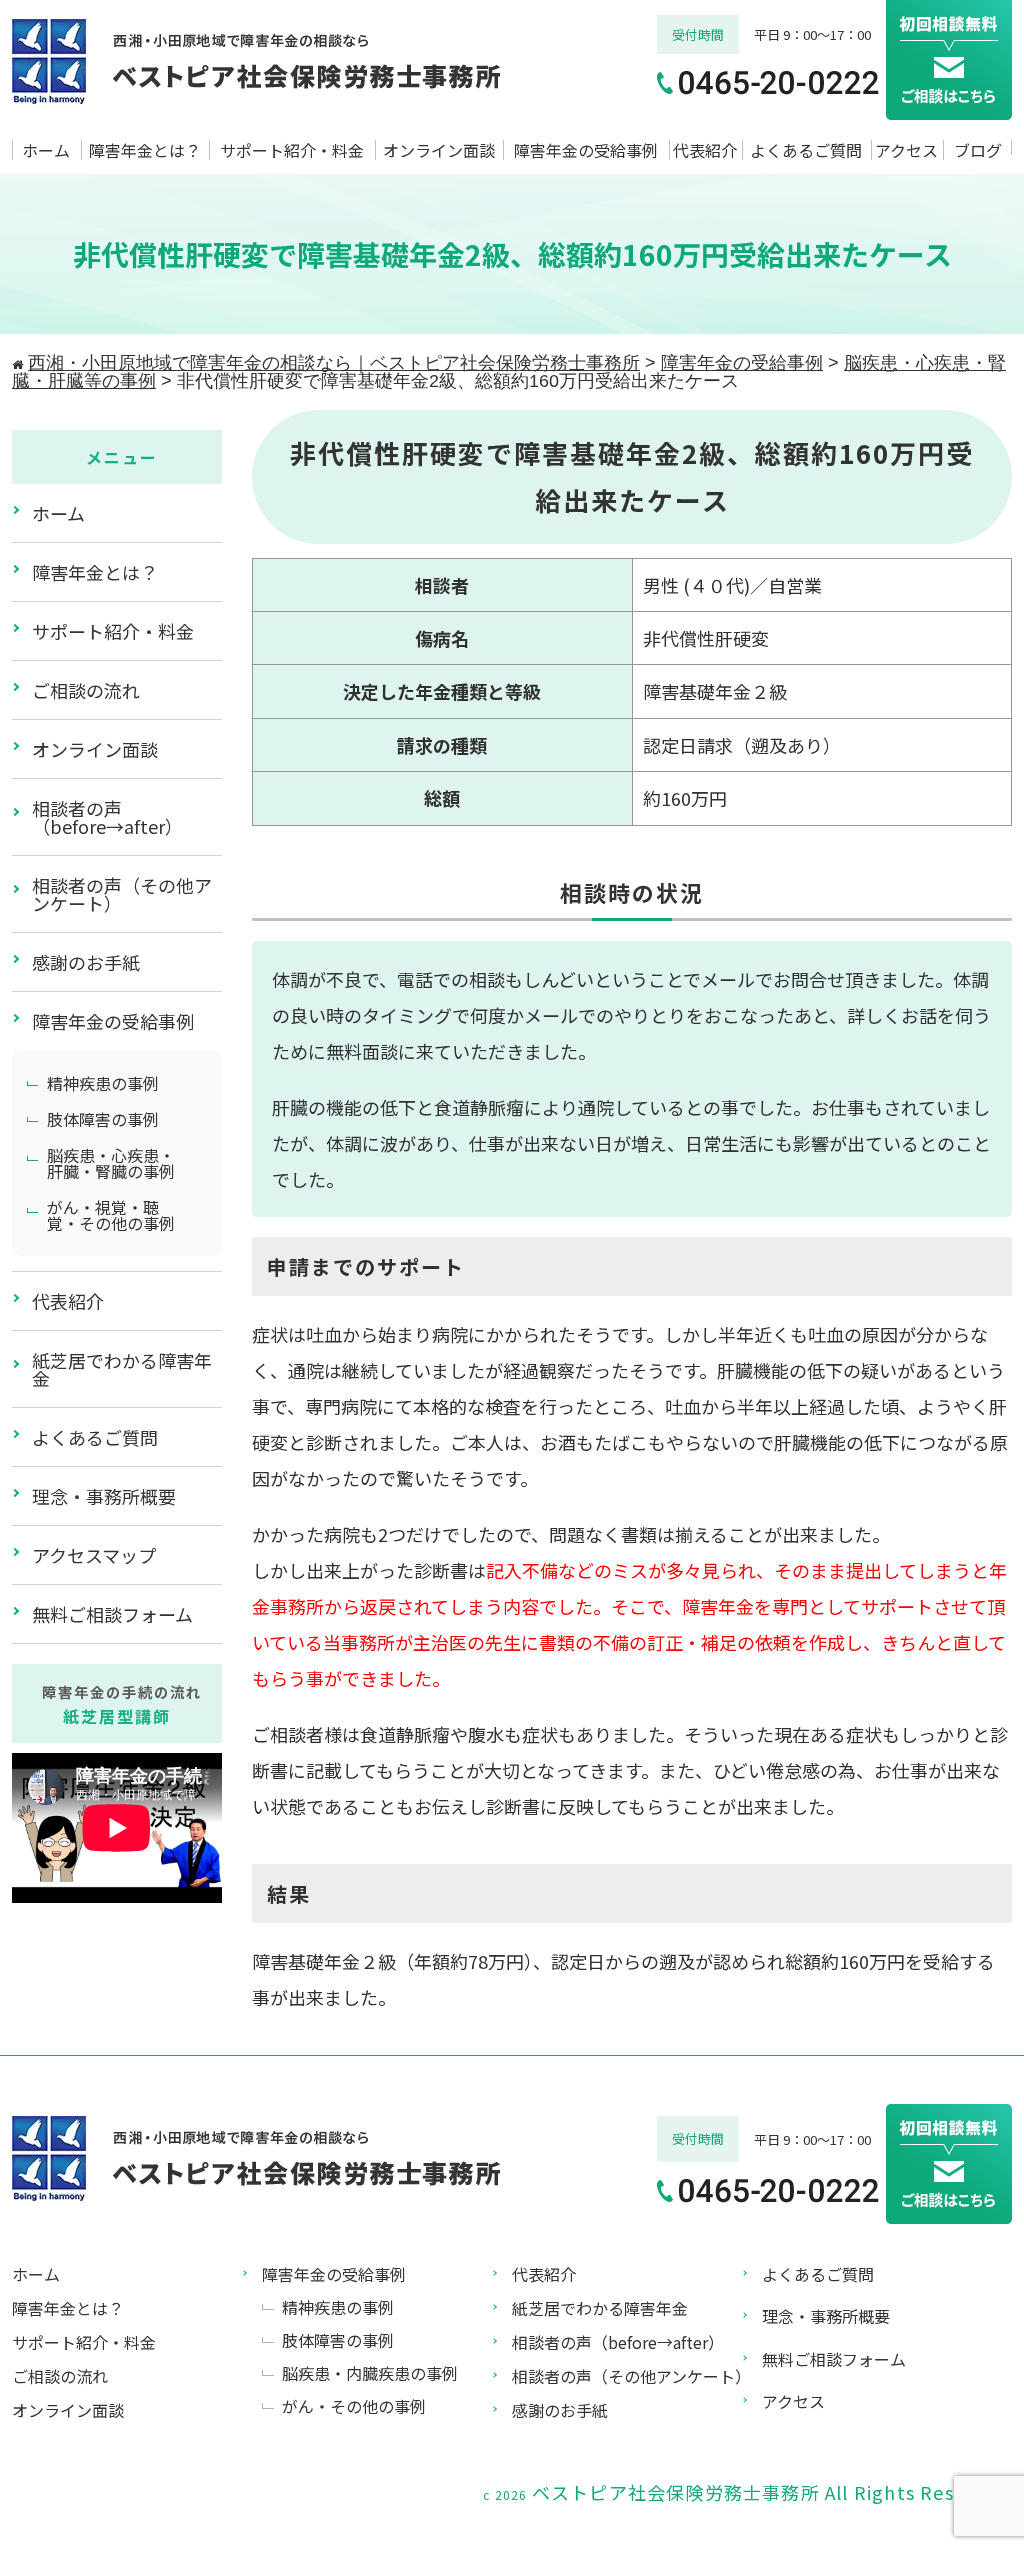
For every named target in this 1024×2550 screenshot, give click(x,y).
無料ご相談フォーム (112, 1614)
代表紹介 (705, 150)
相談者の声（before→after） (107, 817)
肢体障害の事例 (103, 1119)
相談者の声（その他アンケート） (122, 894)
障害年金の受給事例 (586, 150)
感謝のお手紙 (86, 962)
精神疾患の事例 (103, 1083)
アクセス (906, 150)
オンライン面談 (439, 150)
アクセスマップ (94, 1555)
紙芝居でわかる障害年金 (122, 1369)
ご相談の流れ (86, 690)
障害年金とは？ (145, 150)
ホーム (46, 150)
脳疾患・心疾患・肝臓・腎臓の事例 (111, 1163)
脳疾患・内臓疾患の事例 (370, 2373)
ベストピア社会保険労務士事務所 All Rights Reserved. (772, 2492)
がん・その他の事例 (354, 2406)
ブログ (978, 150)
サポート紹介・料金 (292, 150)
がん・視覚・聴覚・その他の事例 (111, 1215)
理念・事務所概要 (104, 1496)
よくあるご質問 (806, 150)
